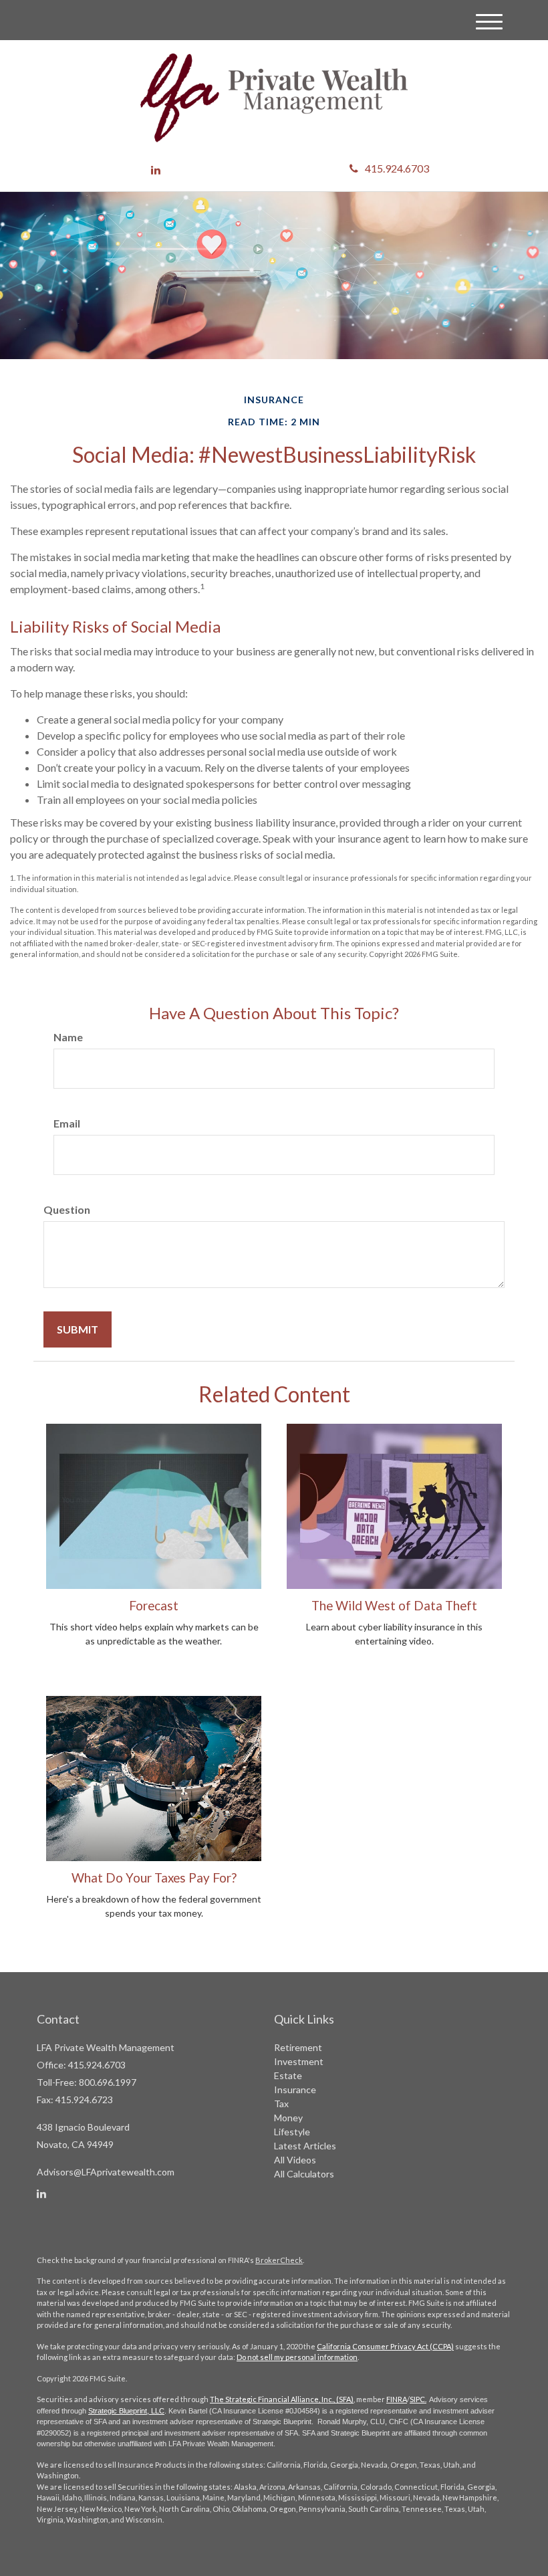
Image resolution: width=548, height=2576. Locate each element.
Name (68, 1037)
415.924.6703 (397, 168)
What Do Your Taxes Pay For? (154, 1878)
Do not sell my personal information (297, 2357)
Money (288, 2118)
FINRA (397, 2399)
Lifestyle (292, 2132)
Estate (288, 2075)
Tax (281, 2104)
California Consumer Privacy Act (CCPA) (385, 2346)
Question (67, 1209)
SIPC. (418, 2399)
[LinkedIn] (156, 170)
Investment (299, 2061)
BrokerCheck (279, 2260)
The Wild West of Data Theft (394, 1606)
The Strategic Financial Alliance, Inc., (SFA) (282, 2399)
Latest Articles (305, 2146)
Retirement (298, 2047)
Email (67, 1123)
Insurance (295, 2089)
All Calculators (304, 2174)
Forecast (154, 1606)
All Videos (295, 2160)
